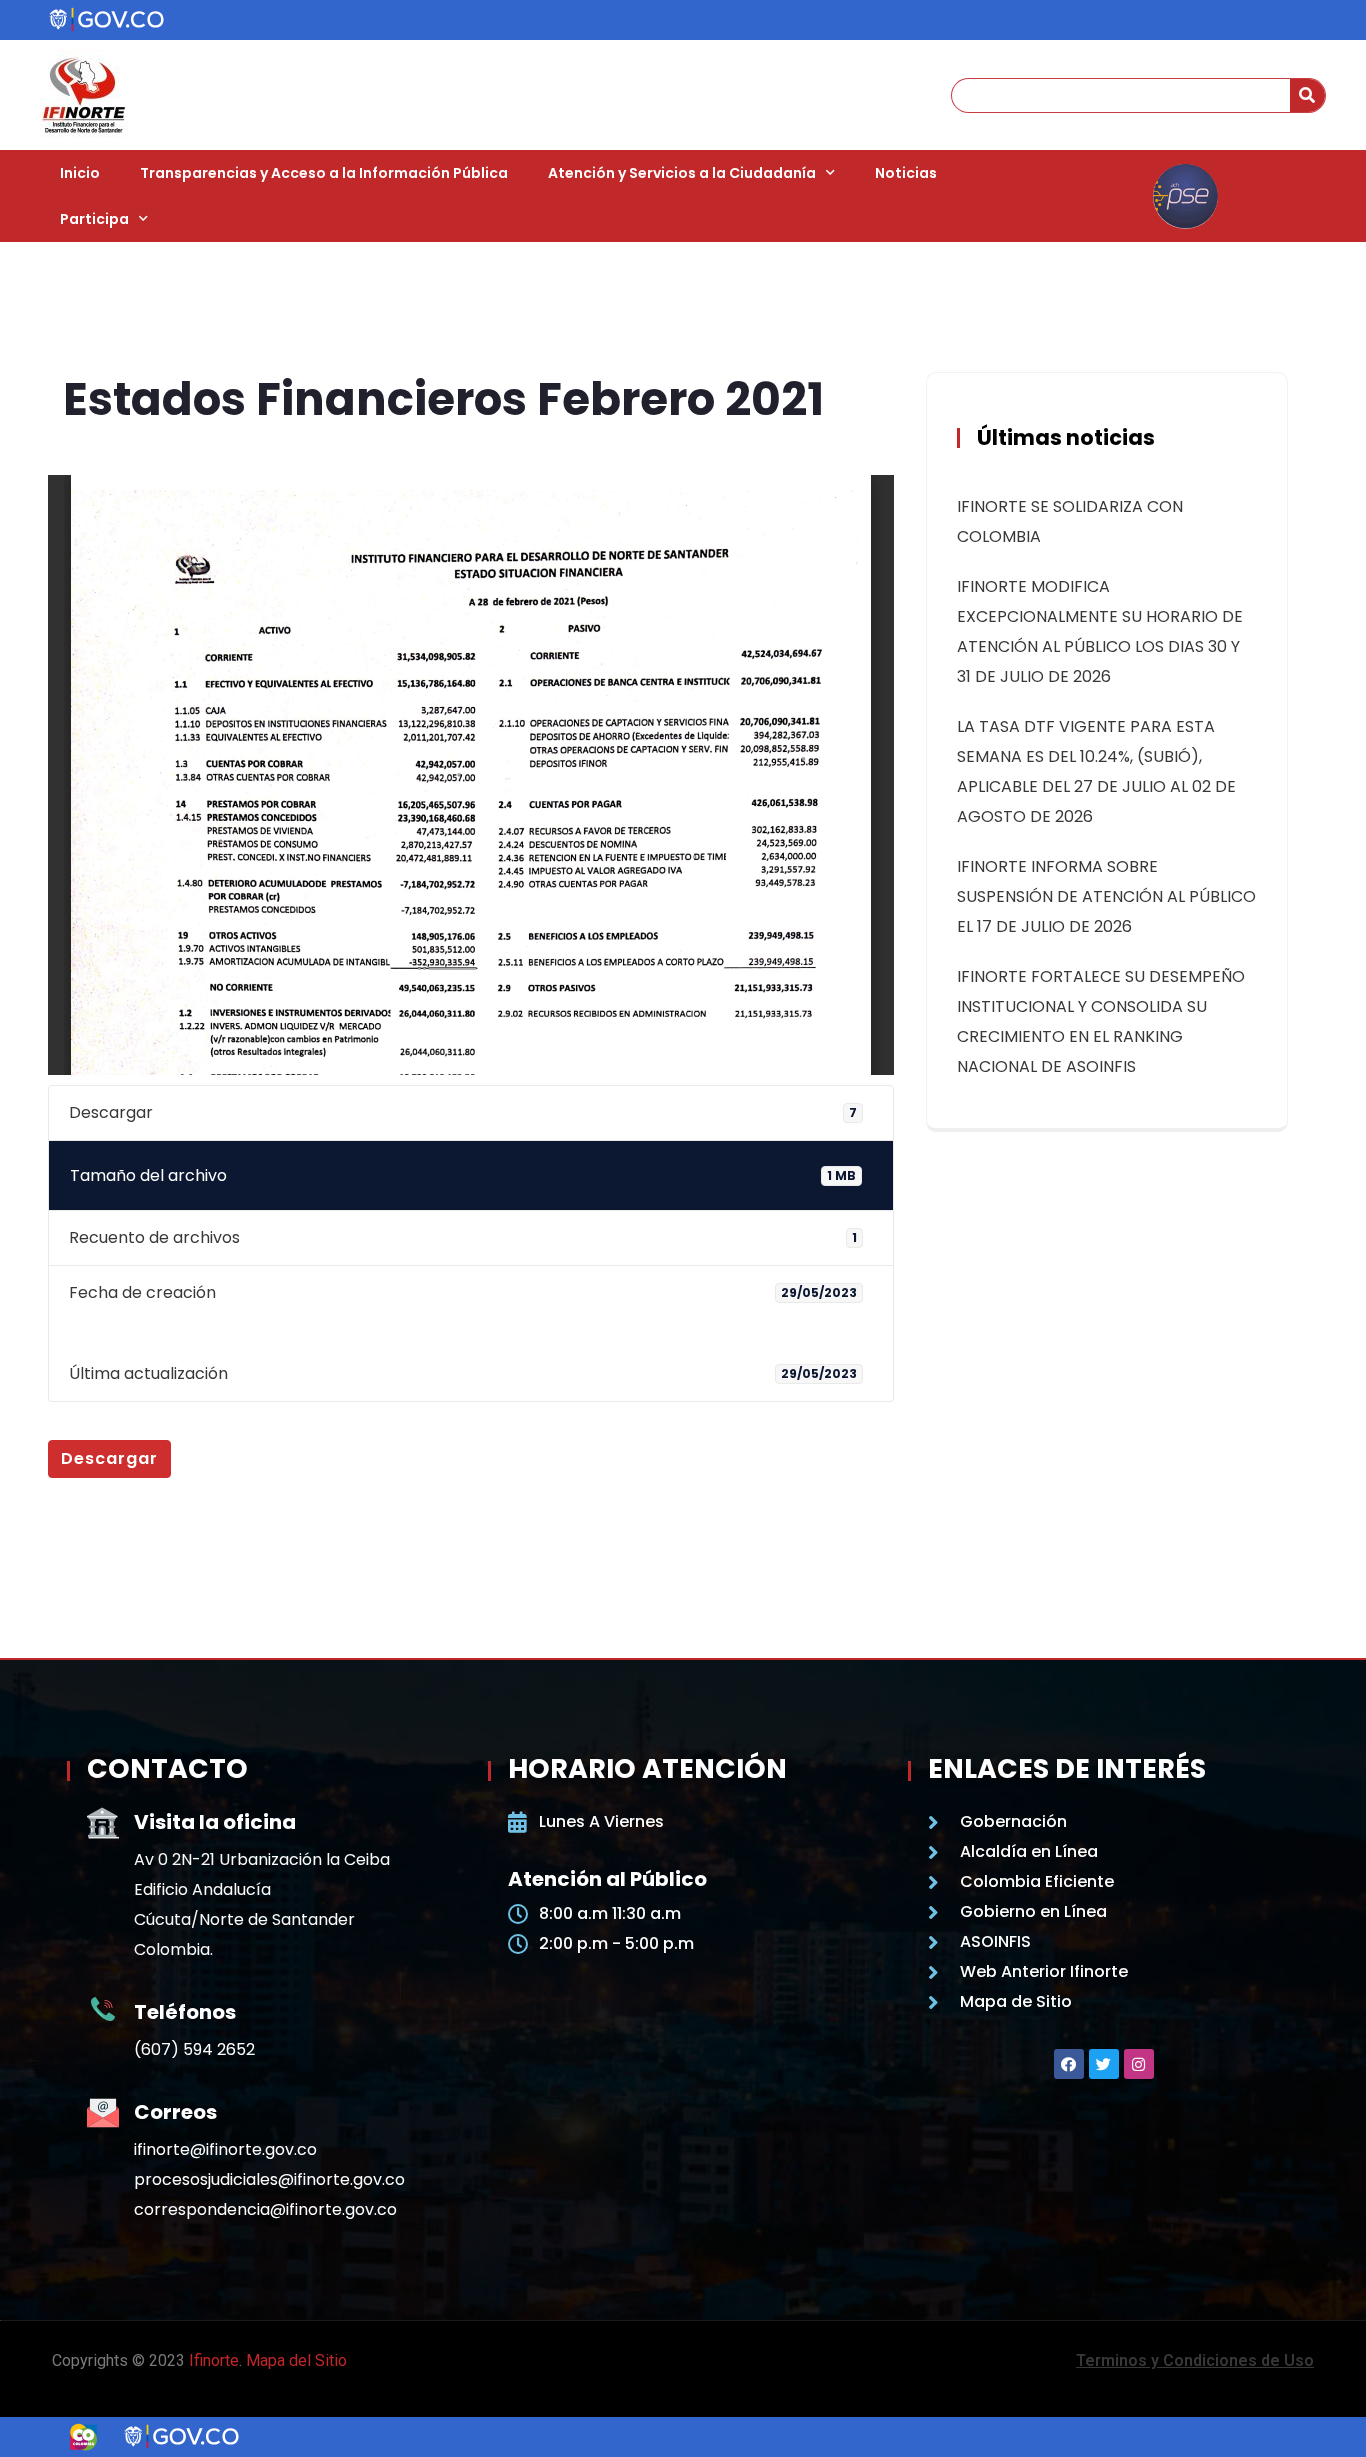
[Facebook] (1069, 2064)
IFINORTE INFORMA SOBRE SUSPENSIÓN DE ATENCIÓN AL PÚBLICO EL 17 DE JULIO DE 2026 (1106, 896)
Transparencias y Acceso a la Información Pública (324, 173)
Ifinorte (214, 2360)
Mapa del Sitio (296, 2360)
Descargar (109, 1458)
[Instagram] (1139, 2064)
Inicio (80, 173)
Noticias (906, 173)
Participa (94, 219)
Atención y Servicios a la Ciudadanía (682, 173)
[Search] (1307, 95)
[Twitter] (1104, 2064)
